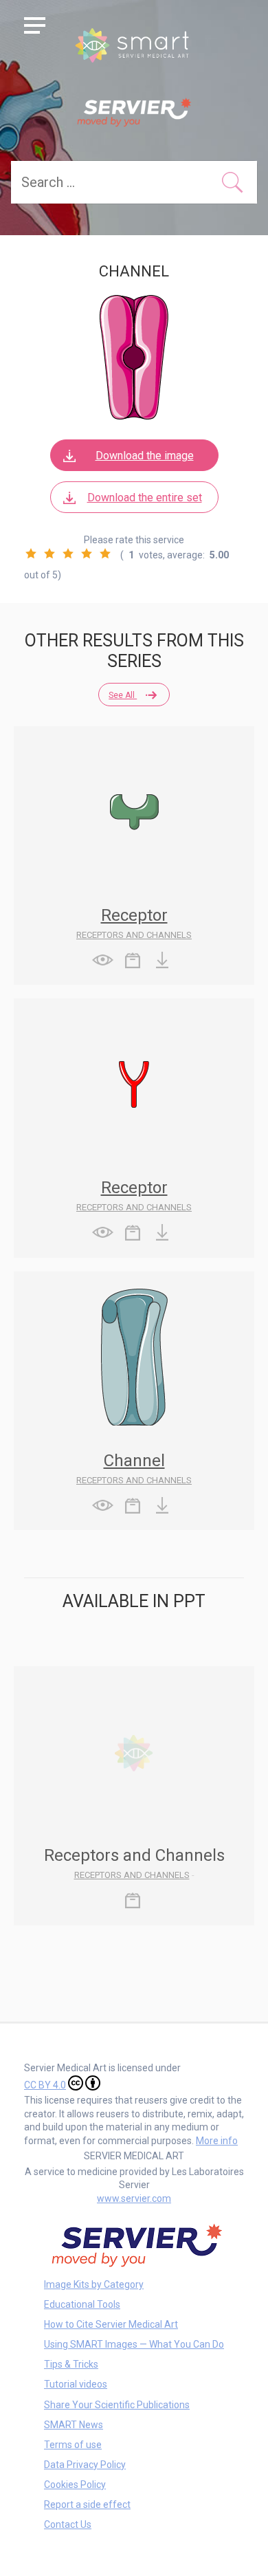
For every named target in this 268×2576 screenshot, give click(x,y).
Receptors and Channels (134, 935)
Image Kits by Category (94, 2284)
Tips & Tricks (71, 2364)
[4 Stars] (87, 554)
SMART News (74, 2425)
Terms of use (73, 2445)
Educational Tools (82, 2304)
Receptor (134, 915)
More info (217, 2141)
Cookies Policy (75, 2485)
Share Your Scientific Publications (117, 2405)
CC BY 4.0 (45, 2085)
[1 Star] (31, 554)
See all (123, 695)
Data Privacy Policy (85, 2465)
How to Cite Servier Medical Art (111, 2324)
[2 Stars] (49, 554)
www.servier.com (134, 2198)
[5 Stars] (105, 554)
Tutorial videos (76, 2384)
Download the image (145, 456)
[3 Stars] (68, 554)
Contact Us (68, 2524)
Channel (134, 1461)
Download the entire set (145, 498)
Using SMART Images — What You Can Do (134, 2344)
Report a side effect (87, 2504)
